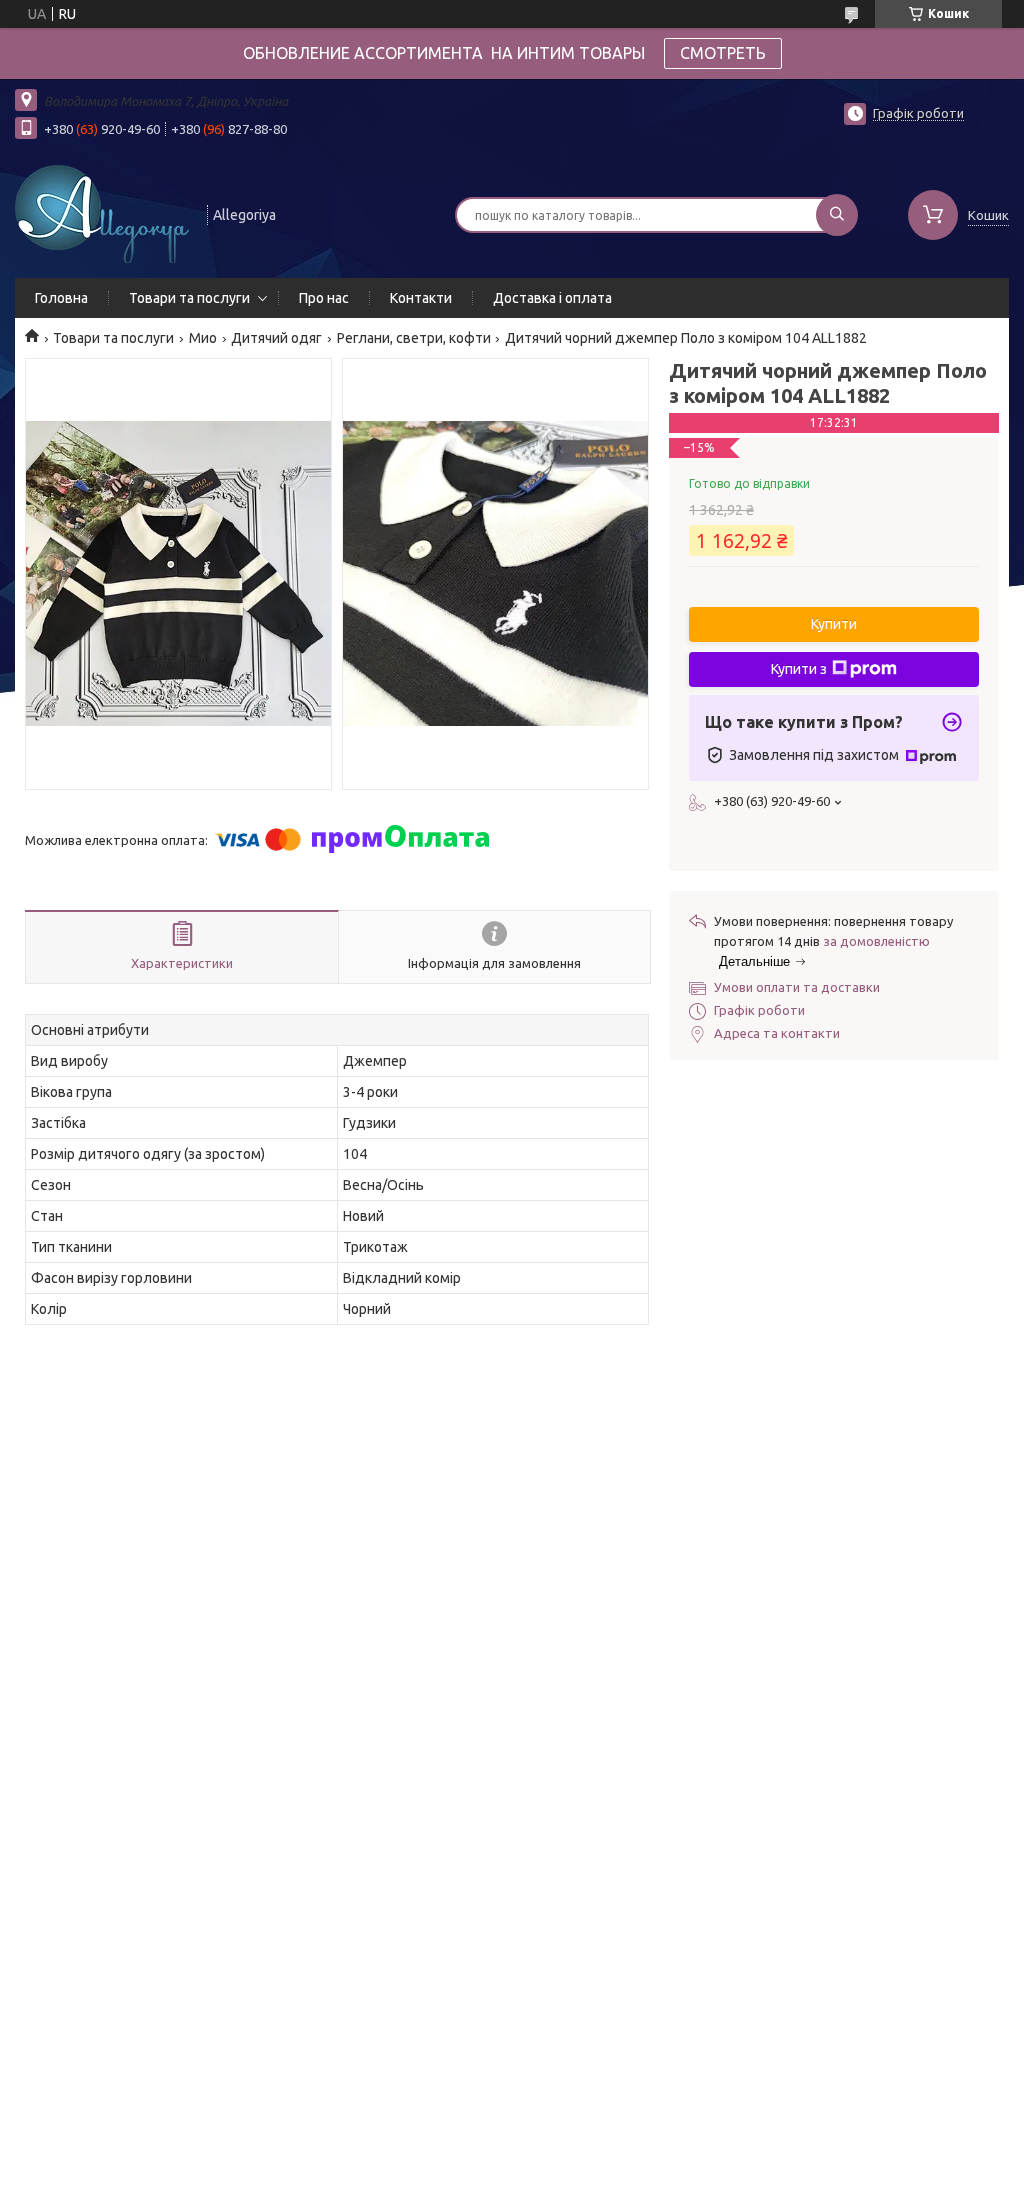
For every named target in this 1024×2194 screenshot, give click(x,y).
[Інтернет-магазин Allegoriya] (102, 213)
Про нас (324, 298)
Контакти (421, 298)
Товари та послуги (189, 298)
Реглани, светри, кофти (414, 338)
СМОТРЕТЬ (723, 53)
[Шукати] (837, 215)
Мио (203, 338)
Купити (834, 624)
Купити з (799, 669)
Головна (61, 298)
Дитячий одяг (276, 338)
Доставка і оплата (552, 298)
